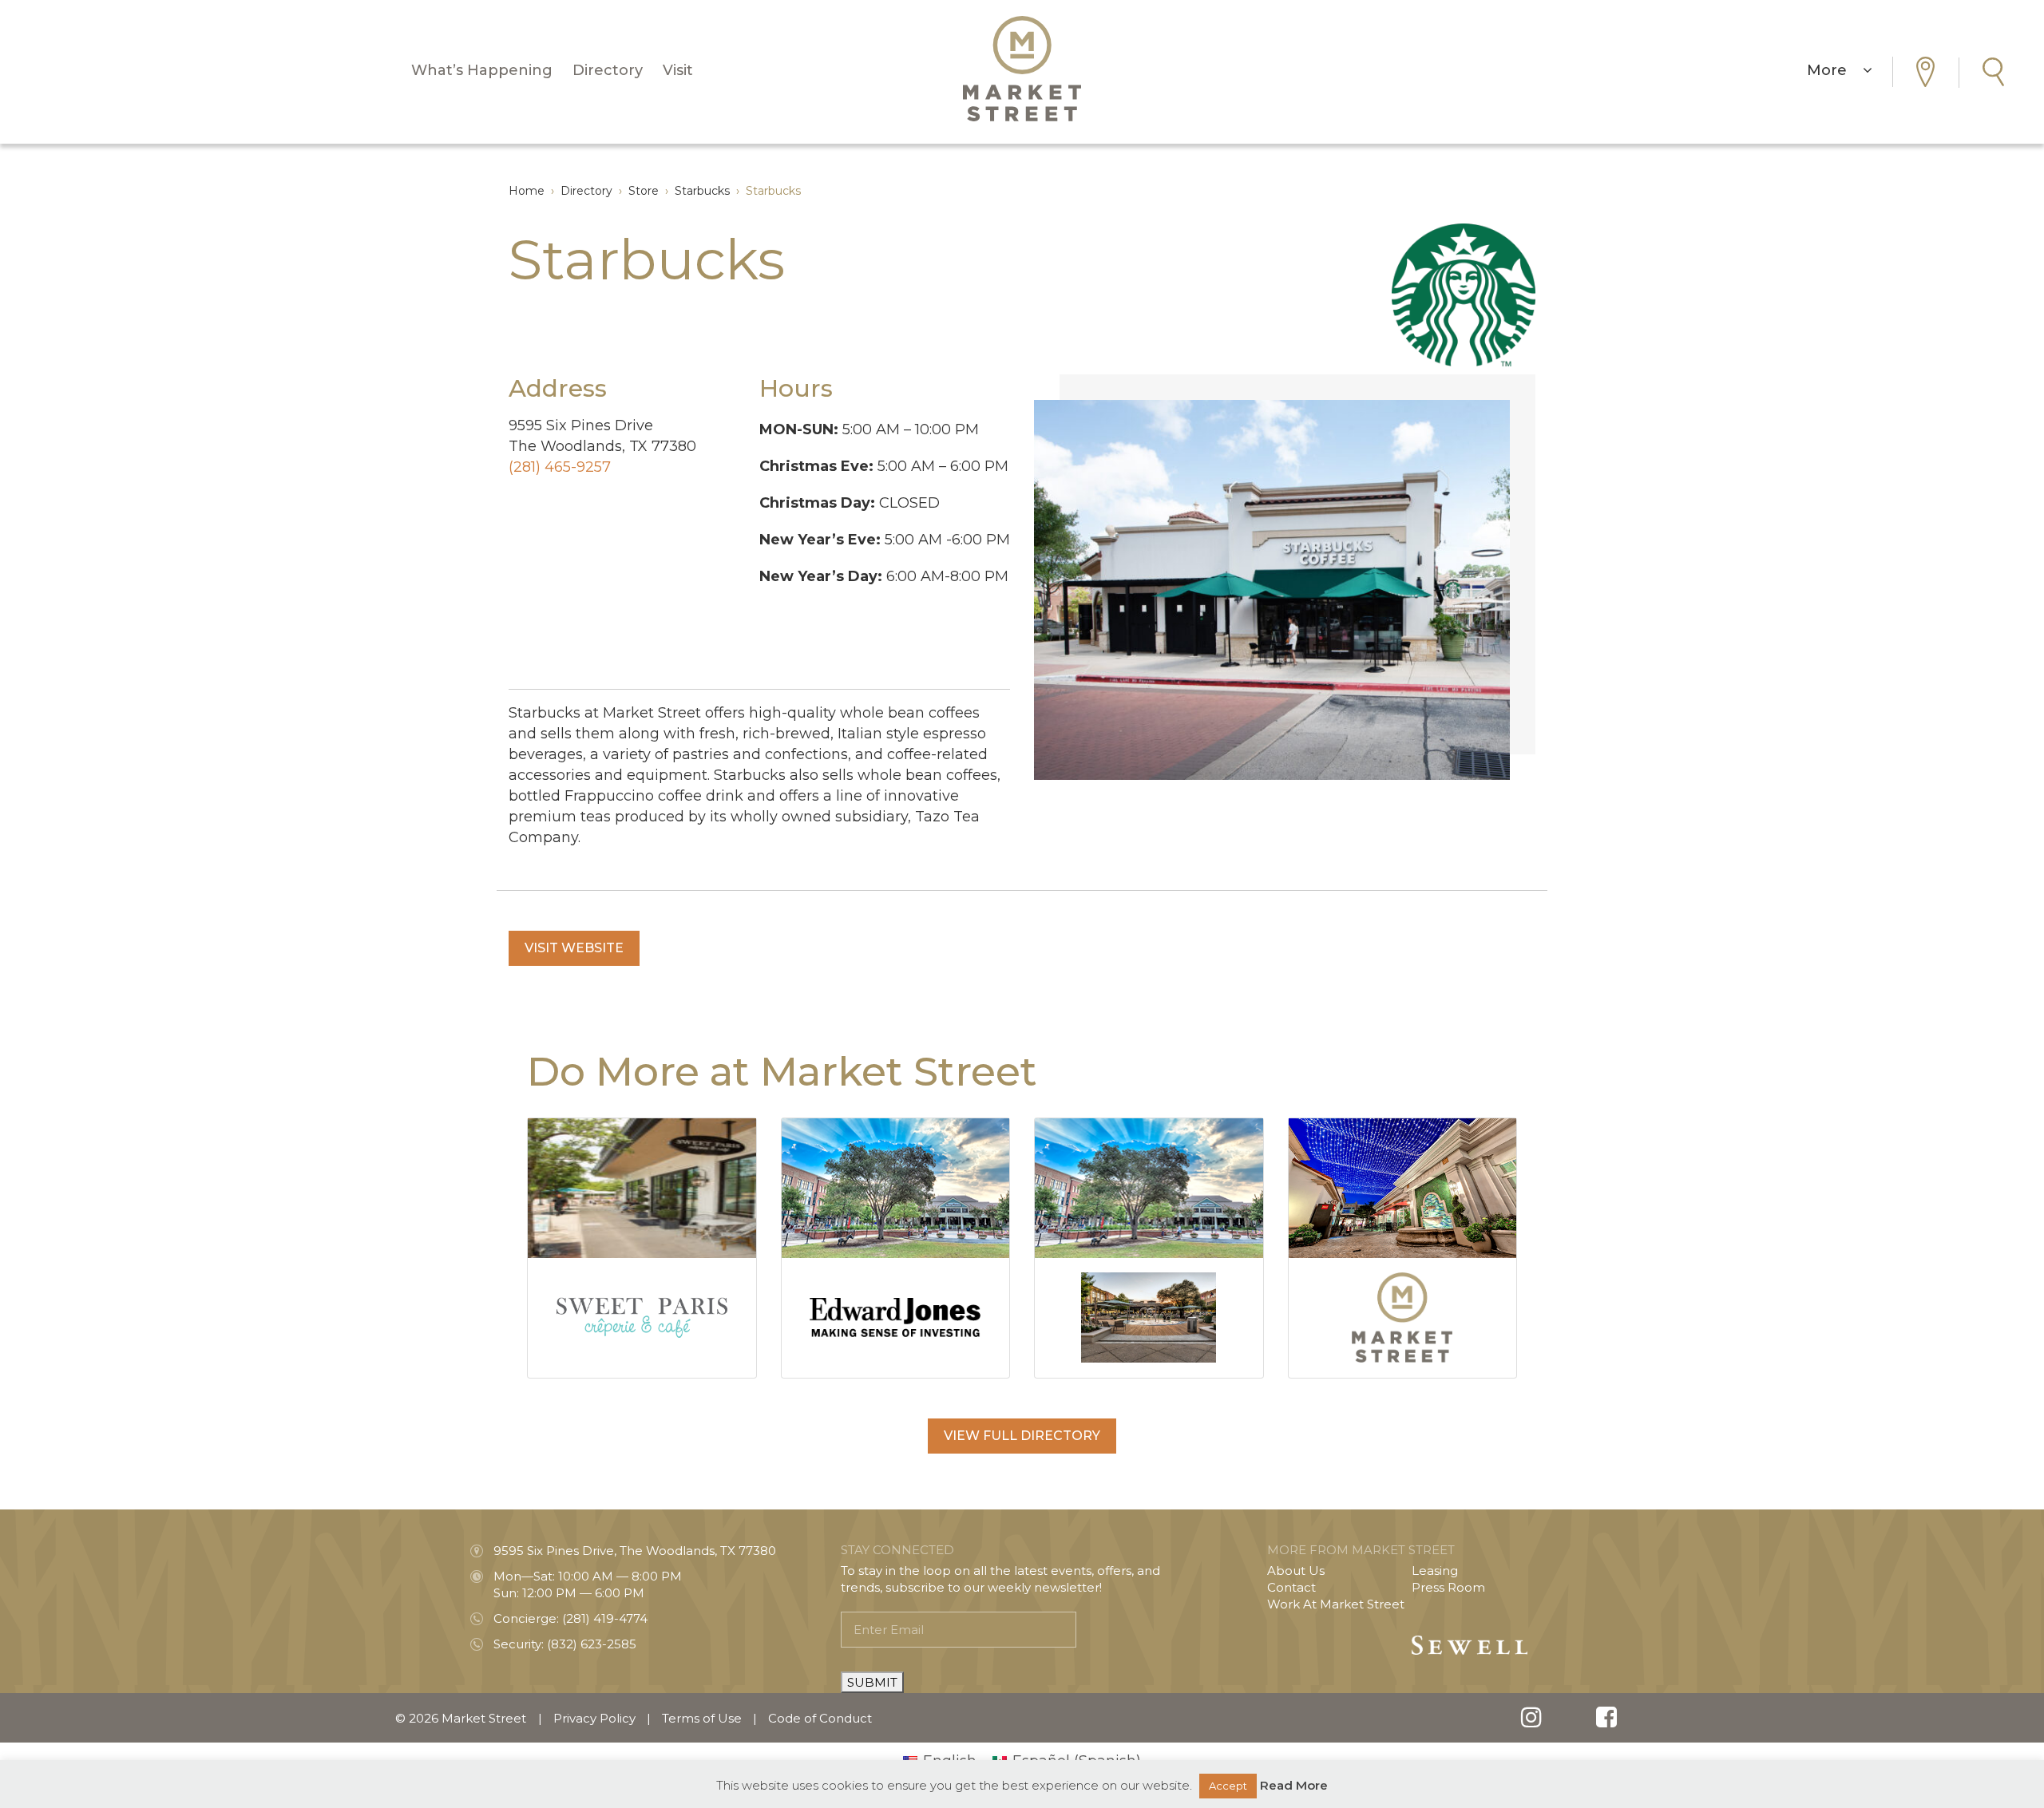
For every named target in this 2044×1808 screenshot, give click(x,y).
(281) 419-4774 (605, 1618)
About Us (1296, 1571)
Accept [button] (1228, 1786)
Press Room (1448, 1587)
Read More (1294, 1785)
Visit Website (574, 948)
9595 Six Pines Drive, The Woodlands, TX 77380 (635, 1551)
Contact (1291, 1587)
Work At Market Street (1336, 1604)
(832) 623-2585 (592, 1644)
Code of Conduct (820, 1718)
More (1835, 70)
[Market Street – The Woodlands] (1022, 69)
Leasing (1435, 1571)
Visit (678, 70)
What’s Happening (482, 70)
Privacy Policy (594, 1718)
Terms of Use (702, 1718)
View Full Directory (1022, 1436)
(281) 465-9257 (560, 467)
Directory (608, 70)
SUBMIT (872, 1682)
